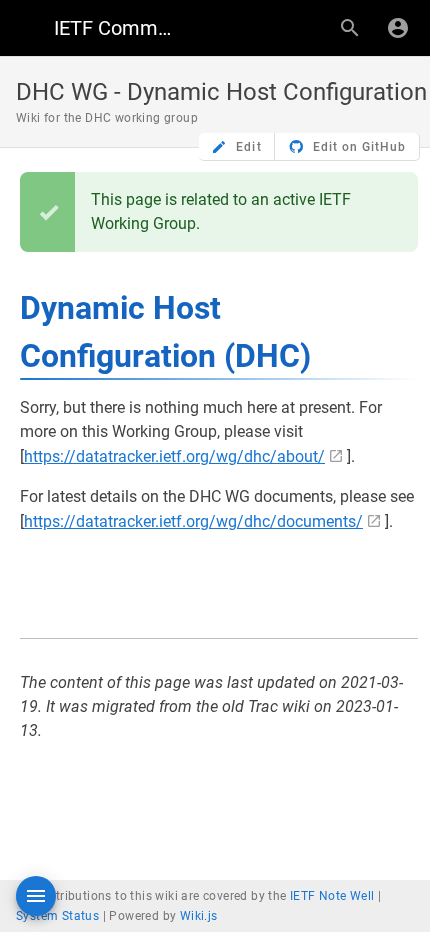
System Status (57, 916)
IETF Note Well (332, 896)
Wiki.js (199, 916)
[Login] (398, 28)
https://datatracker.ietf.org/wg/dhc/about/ (174, 456)
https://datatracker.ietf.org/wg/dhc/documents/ (193, 521)
